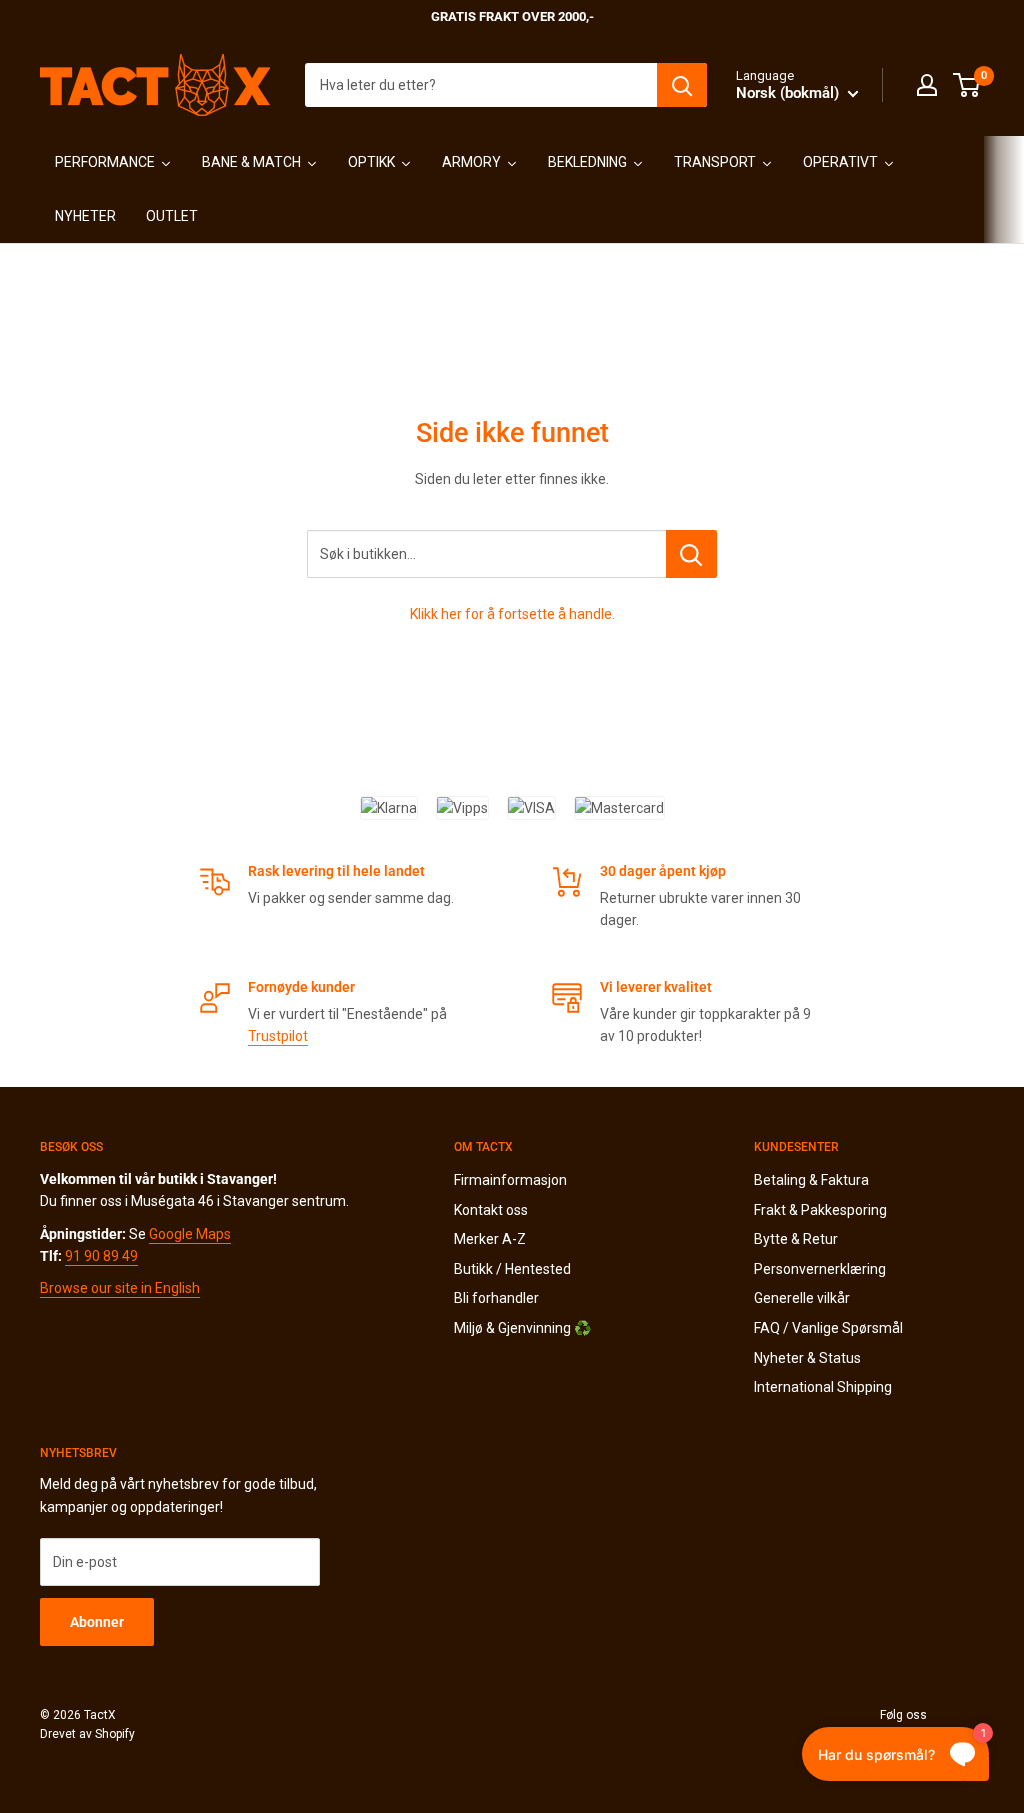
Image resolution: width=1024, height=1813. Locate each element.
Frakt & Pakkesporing (820, 1210)
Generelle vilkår (802, 1298)
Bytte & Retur (796, 1239)
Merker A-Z (490, 1239)
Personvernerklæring (820, 1269)
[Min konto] (927, 85)
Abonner (97, 1622)
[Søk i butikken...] (691, 554)
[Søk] (682, 85)
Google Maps (190, 1234)
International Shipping (823, 1387)
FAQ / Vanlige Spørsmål (828, 1328)
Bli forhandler (496, 1298)
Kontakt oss (491, 1210)
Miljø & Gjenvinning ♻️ (522, 1328)
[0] (967, 85)
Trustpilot (278, 1036)
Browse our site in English (120, 1288)
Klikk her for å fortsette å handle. (512, 614)
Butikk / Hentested (512, 1269)
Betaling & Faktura (811, 1180)
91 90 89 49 (101, 1256)
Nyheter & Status (807, 1358)
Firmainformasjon (510, 1180)
